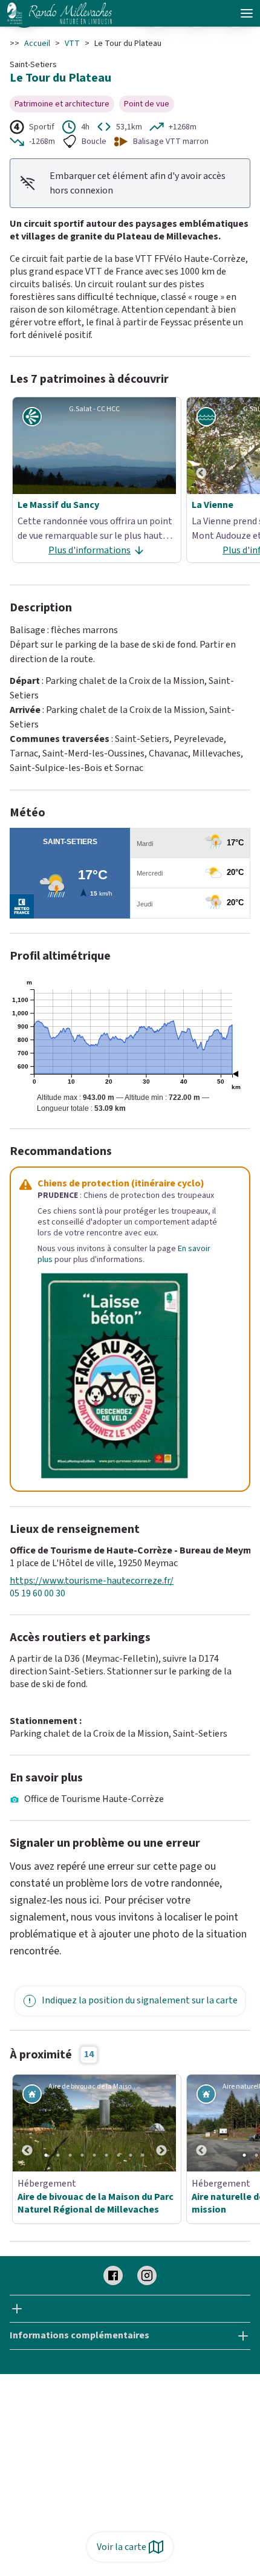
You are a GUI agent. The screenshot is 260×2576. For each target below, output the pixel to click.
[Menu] (247, 13)
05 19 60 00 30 (37, 1594)
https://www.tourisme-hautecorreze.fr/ (92, 1581)
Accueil (37, 44)
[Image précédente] (201, 446)
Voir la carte (122, 2547)
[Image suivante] (161, 2123)
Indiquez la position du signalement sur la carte (140, 2000)
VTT (72, 44)
